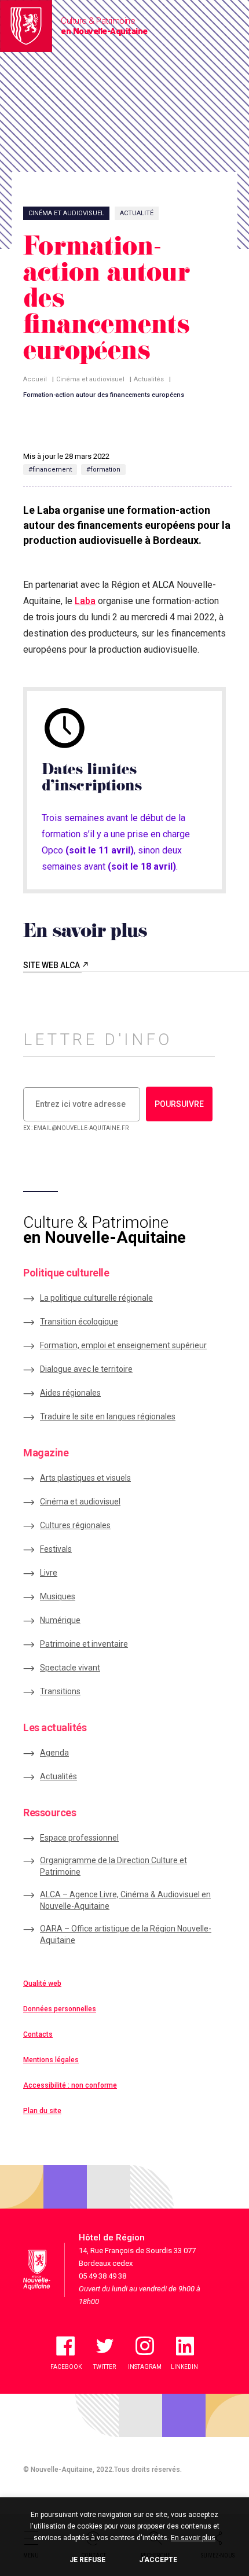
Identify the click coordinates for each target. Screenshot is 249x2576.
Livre (49, 1573)
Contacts (38, 2034)
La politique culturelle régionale (96, 1298)
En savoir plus (193, 2538)
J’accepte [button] (158, 2560)
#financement (50, 470)
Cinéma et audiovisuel (90, 379)
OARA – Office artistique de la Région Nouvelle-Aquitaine (126, 1934)
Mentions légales (51, 2060)
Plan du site (42, 2111)
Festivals (56, 1549)
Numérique (60, 1620)
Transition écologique (79, 1322)
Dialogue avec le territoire (86, 1369)
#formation (103, 470)
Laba (85, 601)
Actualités (149, 379)
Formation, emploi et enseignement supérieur (123, 1345)
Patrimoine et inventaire (84, 1644)
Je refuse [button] (87, 2560)
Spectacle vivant (70, 1668)
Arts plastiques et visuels (85, 1478)
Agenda (54, 1753)
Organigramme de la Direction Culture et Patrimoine (113, 1866)
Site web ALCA (52, 965)
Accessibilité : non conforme (70, 2085)
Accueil (35, 379)
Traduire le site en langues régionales (108, 1416)
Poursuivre (179, 1104)
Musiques (58, 1596)
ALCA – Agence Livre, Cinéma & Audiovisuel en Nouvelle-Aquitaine (125, 1900)
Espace (79, 1838)
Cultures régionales (75, 1525)
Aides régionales (70, 1393)
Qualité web (42, 1983)
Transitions (60, 1691)
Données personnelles (60, 2009)
